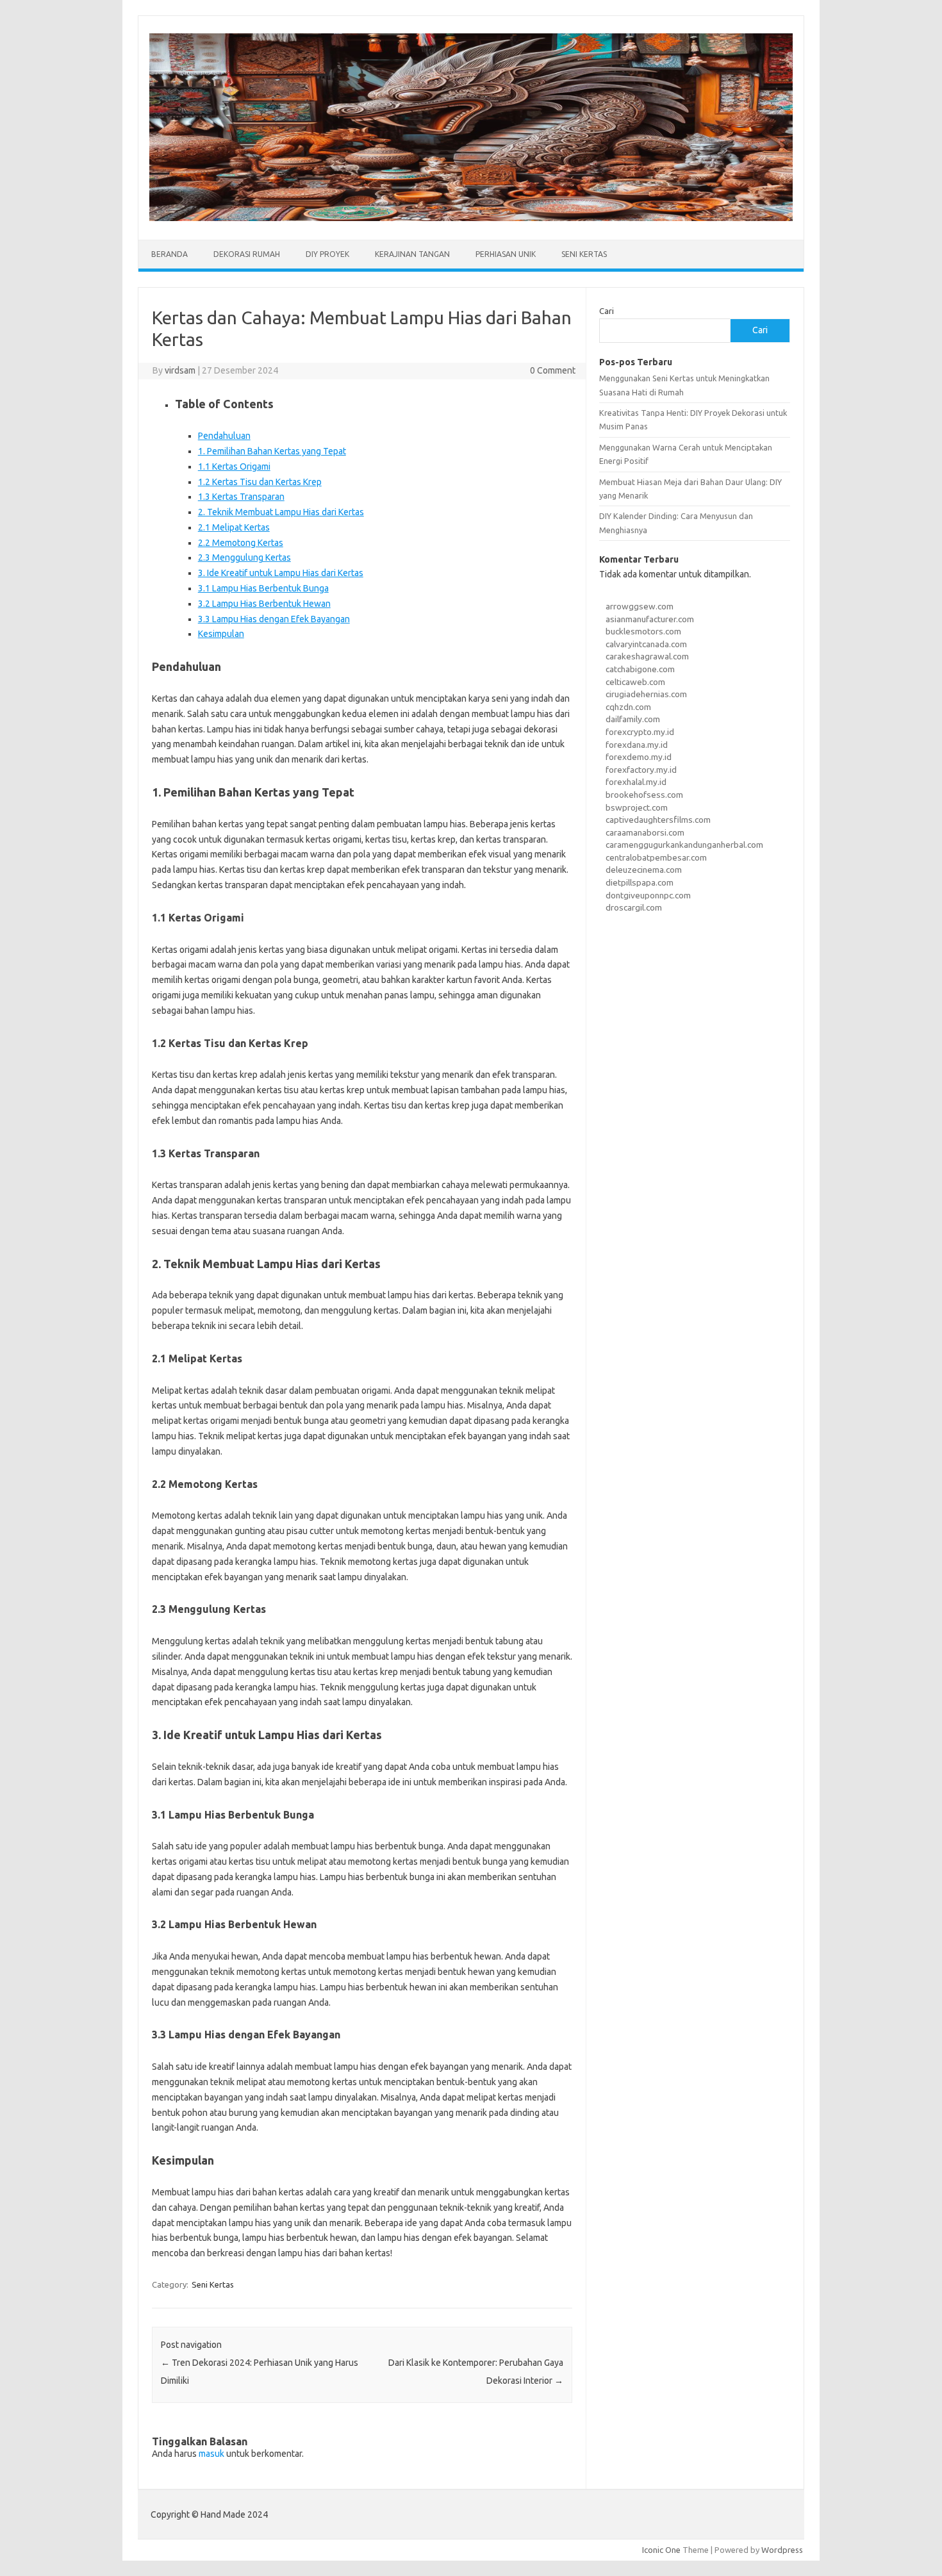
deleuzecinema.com (644, 870)
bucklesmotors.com (643, 631)
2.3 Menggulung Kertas (244, 557)
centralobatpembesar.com (656, 857)
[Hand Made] (471, 218)
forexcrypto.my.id (640, 732)
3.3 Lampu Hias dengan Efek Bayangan (274, 619)
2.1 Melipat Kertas (234, 527)
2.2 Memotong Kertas (241, 543)
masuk (211, 2454)
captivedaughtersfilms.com (658, 820)
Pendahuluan (224, 436)
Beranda (169, 254)
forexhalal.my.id (636, 782)
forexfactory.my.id (641, 770)
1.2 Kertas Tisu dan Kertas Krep (260, 482)
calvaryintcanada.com (646, 644)
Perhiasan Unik (506, 254)
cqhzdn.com (628, 707)
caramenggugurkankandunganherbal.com (684, 845)
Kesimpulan (221, 634)
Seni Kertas (584, 254)
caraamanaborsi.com (645, 832)
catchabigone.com (640, 669)
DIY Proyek (327, 254)
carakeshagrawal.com (647, 656)
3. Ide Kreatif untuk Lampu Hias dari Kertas (281, 573)
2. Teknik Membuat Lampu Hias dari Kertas (281, 512)
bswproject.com (637, 807)
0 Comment (553, 370)
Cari (607, 311)
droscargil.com (634, 907)
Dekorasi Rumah (247, 254)
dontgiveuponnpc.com (648, 895)
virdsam (180, 370)
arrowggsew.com (640, 606)
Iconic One (661, 2550)
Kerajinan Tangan (412, 254)
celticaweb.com (635, 682)
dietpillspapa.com (640, 882)
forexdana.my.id (637, 745)
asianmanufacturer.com (650, 619)
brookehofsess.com (644, 795)
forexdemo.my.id (639, 757)
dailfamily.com (633, 719)
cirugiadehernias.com (646, 694)
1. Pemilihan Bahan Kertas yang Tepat (272, 451)
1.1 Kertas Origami (234, 466)
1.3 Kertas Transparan (241, 497)
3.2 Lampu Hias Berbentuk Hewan (264, 604)
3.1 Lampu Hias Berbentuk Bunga (263, 588)
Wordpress (782, 2550)
